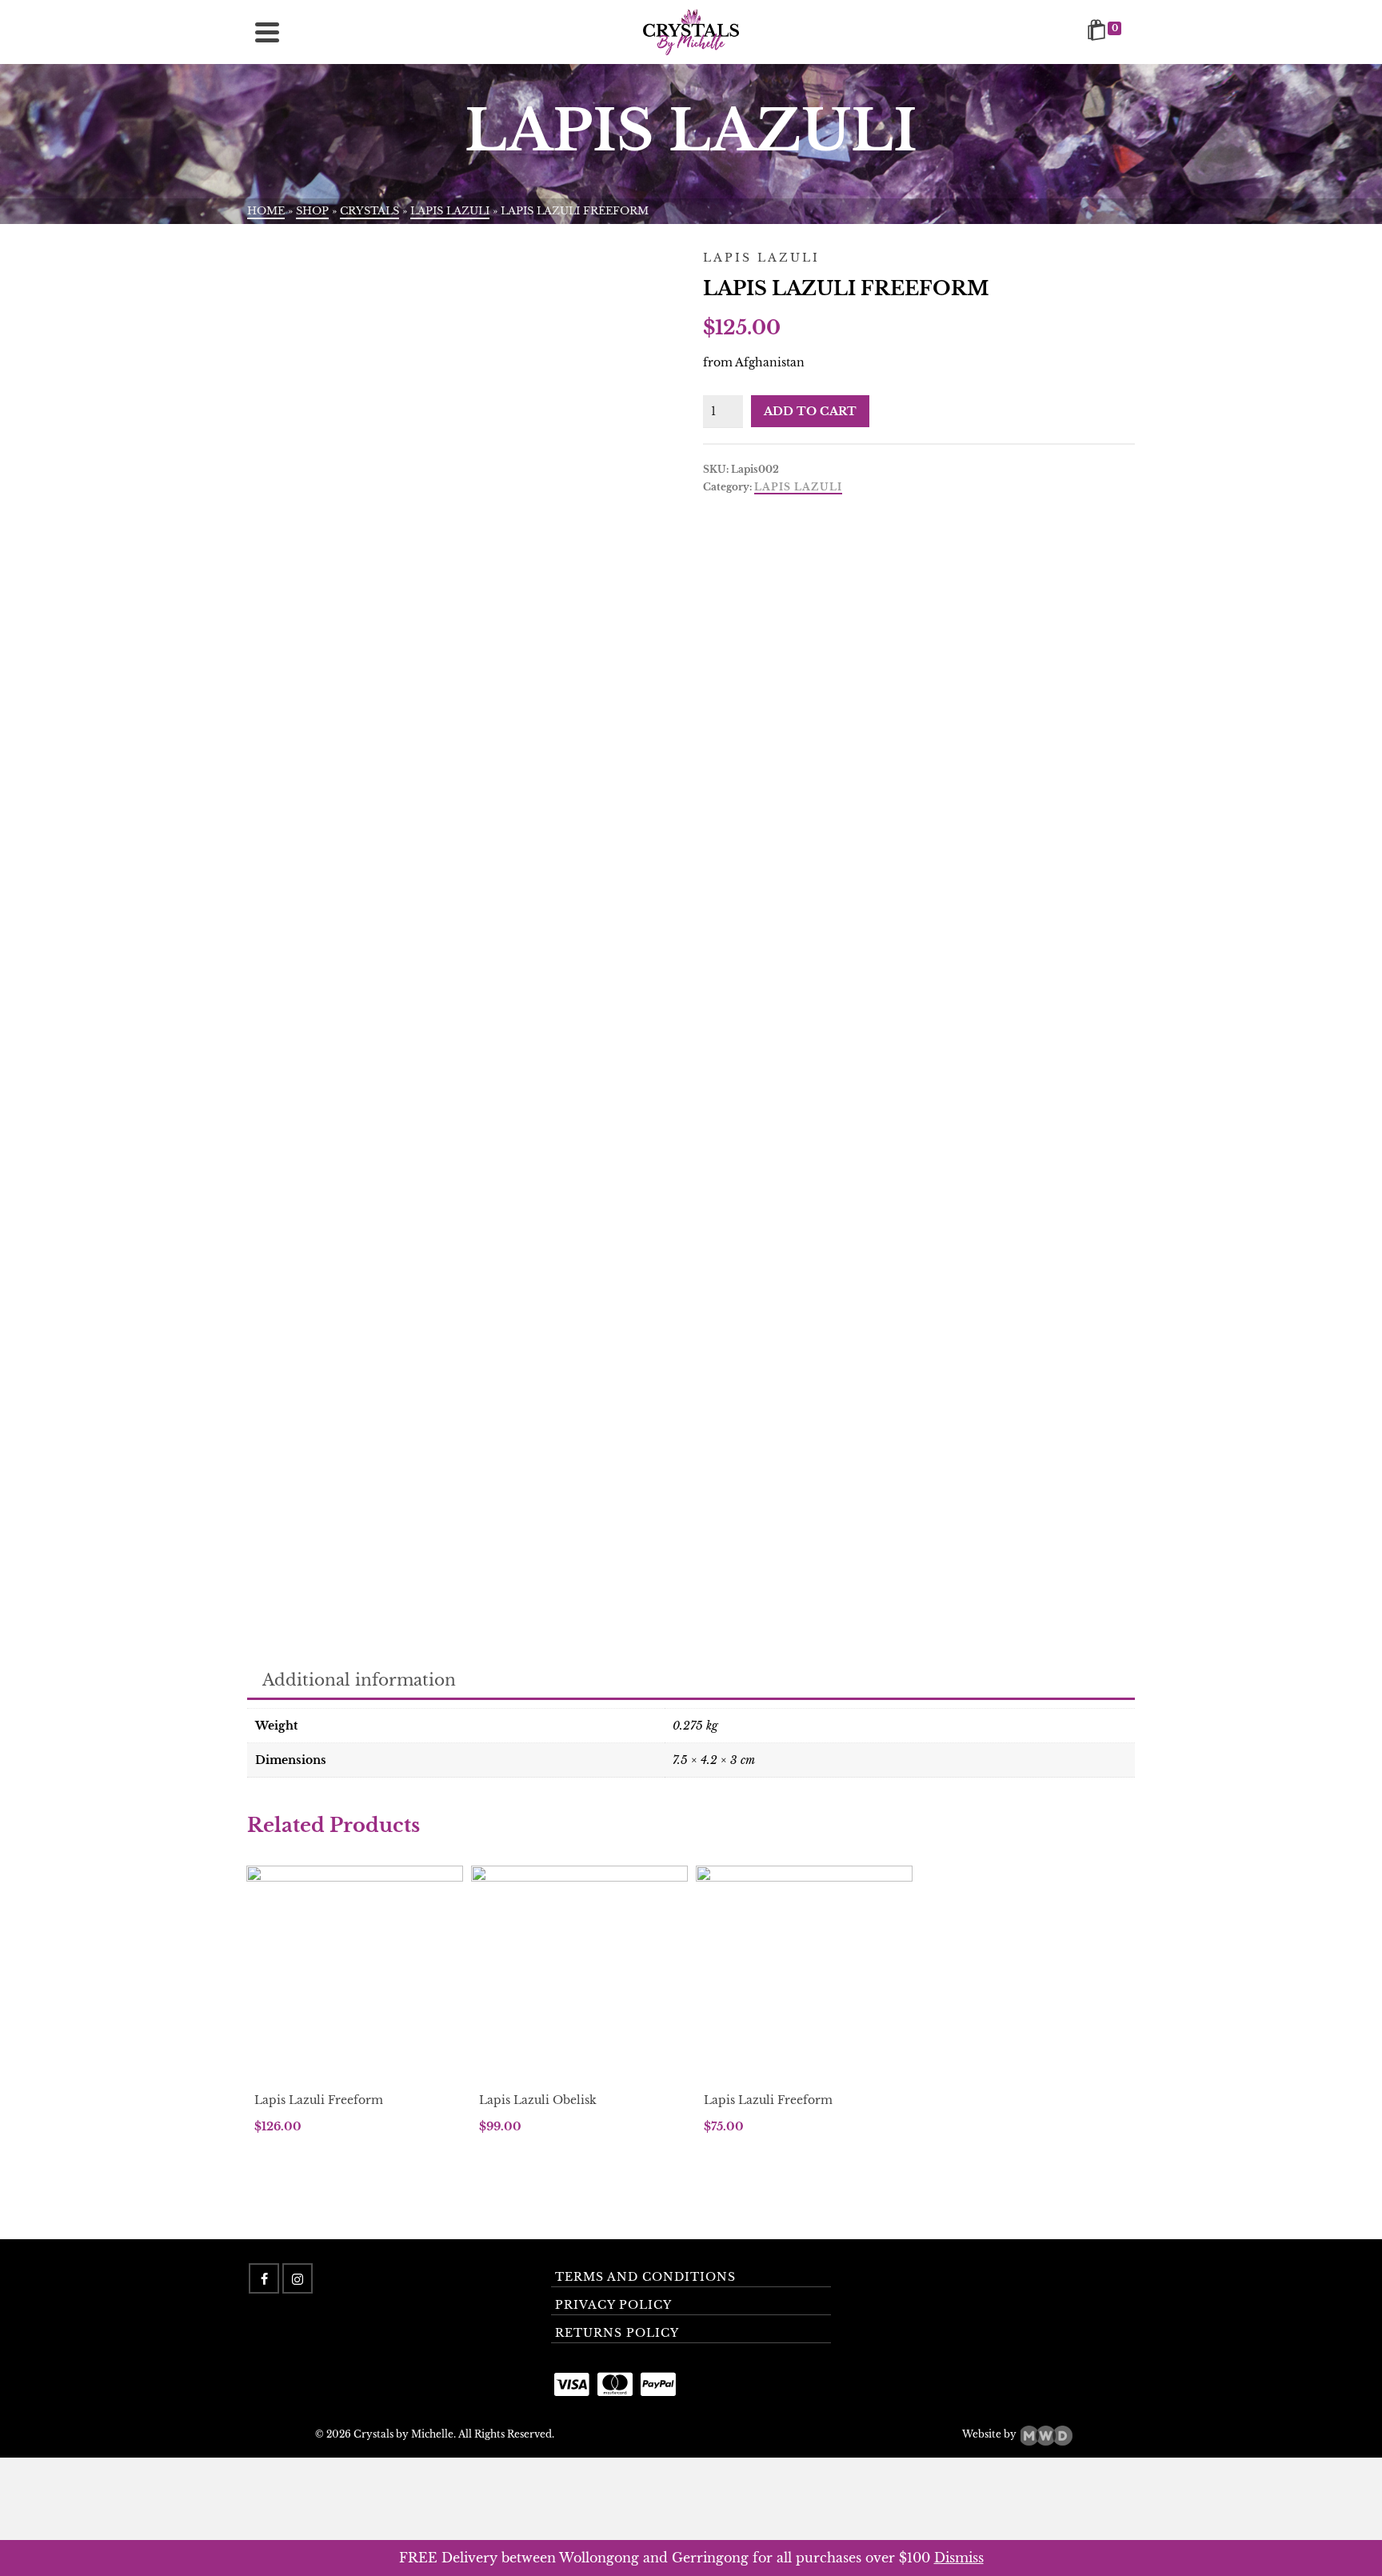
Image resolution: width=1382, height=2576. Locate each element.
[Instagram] (298, 2278)
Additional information (359, 1680)
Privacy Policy (613, 2305)
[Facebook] (264, 2278)
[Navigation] (267, 32)
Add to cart (810, 411)
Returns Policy (617, 2333)
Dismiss (959, 2558)
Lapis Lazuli (798, 487)
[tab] (359, 1681)
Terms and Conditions (645, 2277)
